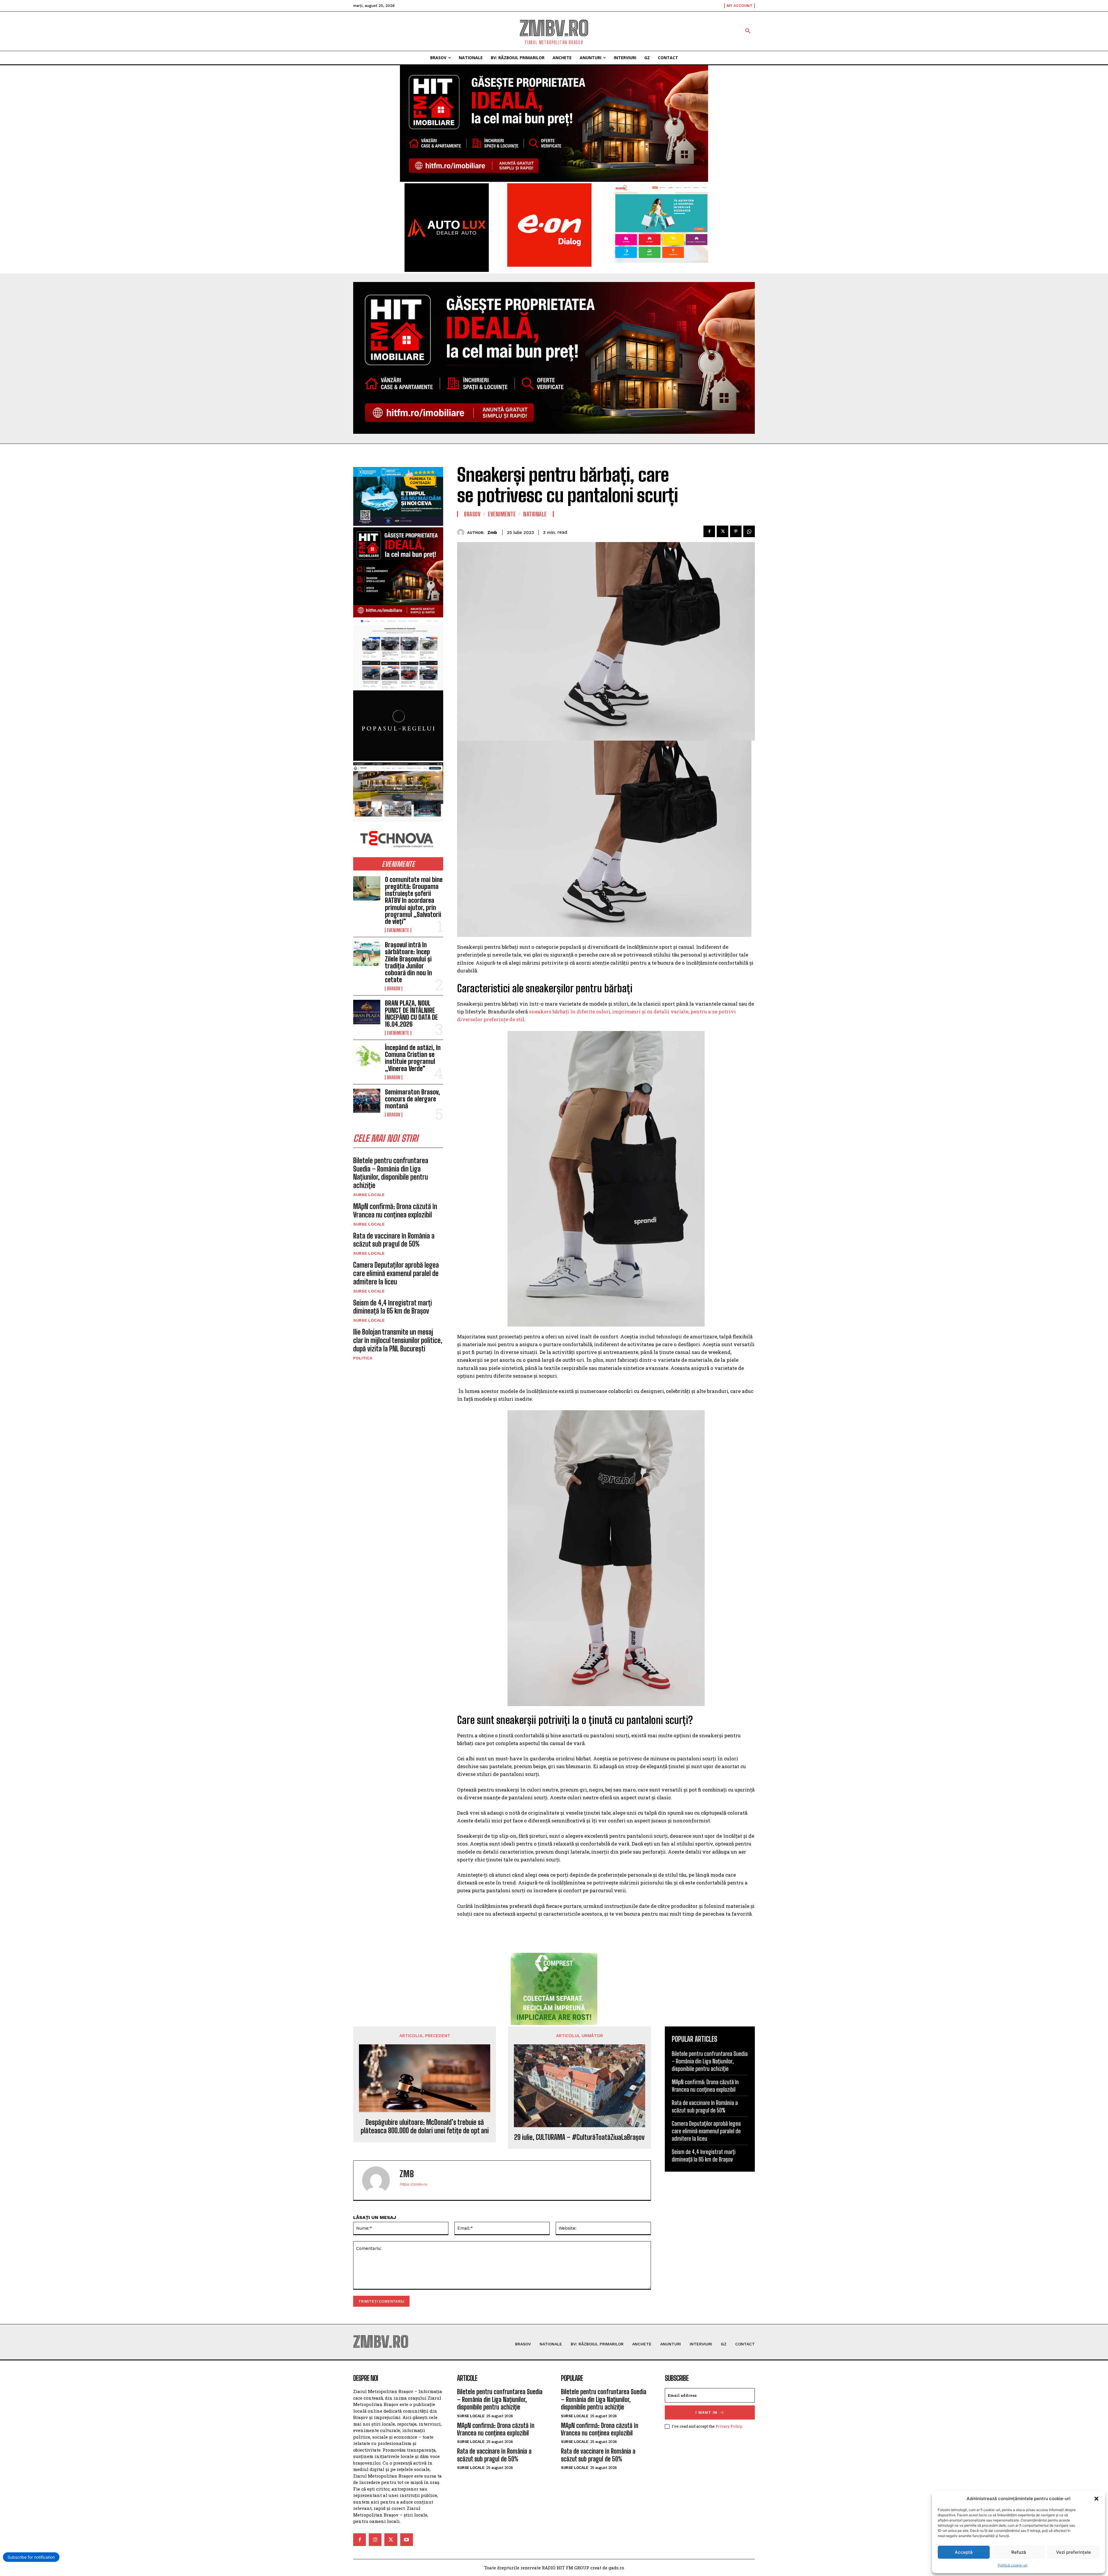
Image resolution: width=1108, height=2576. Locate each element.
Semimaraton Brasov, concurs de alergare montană (412, 1099)
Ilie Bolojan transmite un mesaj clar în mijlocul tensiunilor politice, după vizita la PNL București (398, 1340)
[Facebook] (709, 531)
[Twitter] (723, 531)
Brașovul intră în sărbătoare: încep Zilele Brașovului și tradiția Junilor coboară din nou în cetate (408, 962)
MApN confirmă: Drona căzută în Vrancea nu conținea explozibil (395, 1211)
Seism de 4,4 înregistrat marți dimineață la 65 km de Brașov (393, 1307)
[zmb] (462, 532)
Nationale (535, 514)
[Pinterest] (736, 531)
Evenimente (398, 930)
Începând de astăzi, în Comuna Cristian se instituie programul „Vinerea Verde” (413, 1058)
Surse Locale (369, 1195)
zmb (492, 533)
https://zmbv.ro (413, 2184)
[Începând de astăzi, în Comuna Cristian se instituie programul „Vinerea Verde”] (367, 1056)
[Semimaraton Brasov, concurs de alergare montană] (367, 1101)
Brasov (394, 989)
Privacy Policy (729, 2426)
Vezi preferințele (1074, 2552)
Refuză (1019, 2552)
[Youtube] (407, 2540)
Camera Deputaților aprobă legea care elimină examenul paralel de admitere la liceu (396, 1273)
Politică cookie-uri (1013, 2565)
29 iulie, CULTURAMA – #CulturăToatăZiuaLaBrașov (579, 2137)
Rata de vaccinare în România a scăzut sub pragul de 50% (394, 1240)
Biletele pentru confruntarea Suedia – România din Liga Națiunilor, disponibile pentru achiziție (391, 1173)
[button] (1096, 2499)
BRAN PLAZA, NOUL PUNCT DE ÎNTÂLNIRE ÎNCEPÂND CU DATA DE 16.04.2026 (411, 1014)
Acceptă (964, 2552)
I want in (706, 2412)
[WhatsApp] (749, 531)
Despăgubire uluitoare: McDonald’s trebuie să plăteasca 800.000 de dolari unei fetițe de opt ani (425, 2126)
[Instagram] (375, 2540)
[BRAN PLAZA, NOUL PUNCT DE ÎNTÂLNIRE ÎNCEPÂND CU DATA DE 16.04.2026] (367, 1012)
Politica (363, 1358)
